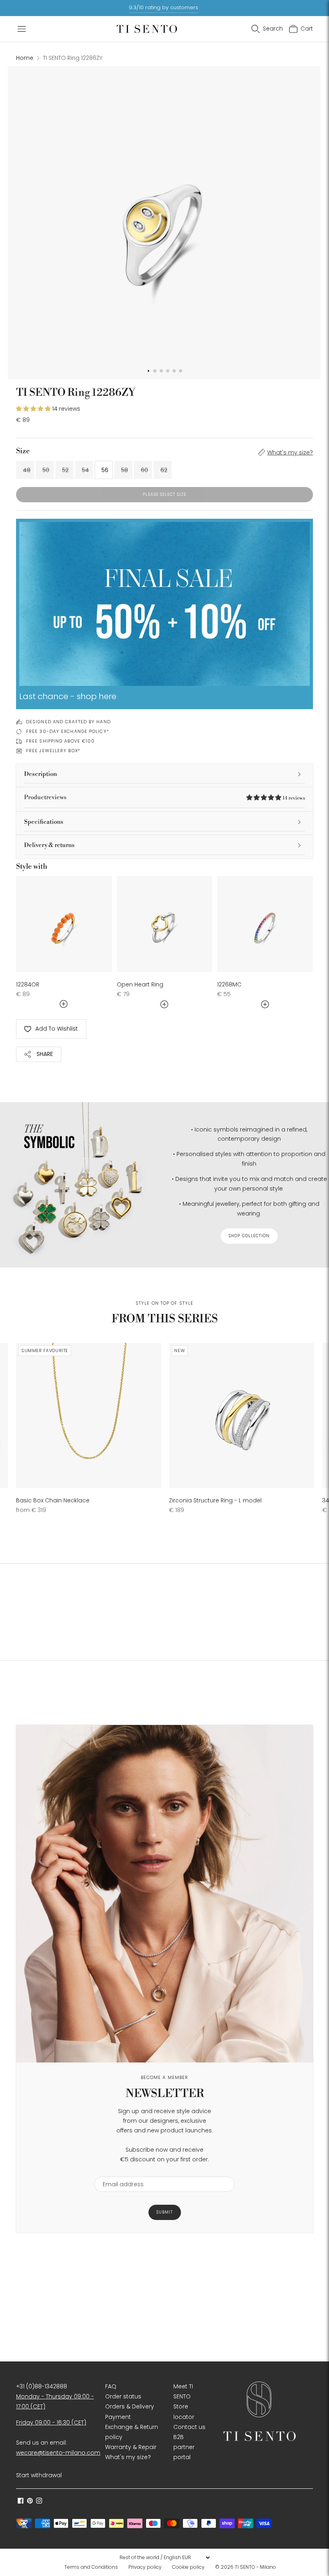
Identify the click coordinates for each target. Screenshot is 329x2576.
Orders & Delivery (130, 2406)
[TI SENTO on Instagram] (39, 2502)
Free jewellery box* (53, 751)
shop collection (249, 1236)
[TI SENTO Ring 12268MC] (265, 924)
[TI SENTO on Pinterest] (30, 2502)
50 (46, 470)
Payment (118, 2417)
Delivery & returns (49, 845)
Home (25, 58)
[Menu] (22, 29)
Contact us (189, 2427)
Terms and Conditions (91, 2567)
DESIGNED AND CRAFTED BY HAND (68, 722)
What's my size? (290, 452)
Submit (165, 2212)
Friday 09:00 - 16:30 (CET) (51, 2423)
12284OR (28, 984)
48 (27, 470)
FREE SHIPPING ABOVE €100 (60, 741)
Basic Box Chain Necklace (53, 1500)
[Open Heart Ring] (165, 924)
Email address (119, 2172)
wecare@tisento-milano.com (58, 2453)
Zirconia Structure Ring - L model (215, 1500)
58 (125, 470)
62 (164, 470)
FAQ (111, 2386)
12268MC (229, 984)
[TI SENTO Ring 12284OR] (64, 924)
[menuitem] (93, 2567)
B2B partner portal (184, 2447)
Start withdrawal (39, 2475)
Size (23, 451)
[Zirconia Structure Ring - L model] (242, 1416)
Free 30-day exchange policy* (68, 731)
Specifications (44, 822)
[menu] (164, 2558)
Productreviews (164, 797)
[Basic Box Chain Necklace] (89, 1416)
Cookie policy (188, 2567)
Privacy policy (145, 2567)
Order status (123, 2396)
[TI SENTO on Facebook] (21, 2502)
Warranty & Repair (131, 2447)
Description (41, 774)
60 (144, 470)
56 (105, 470)
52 (65, 470)
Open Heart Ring (140, 984)
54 (85, 470)
